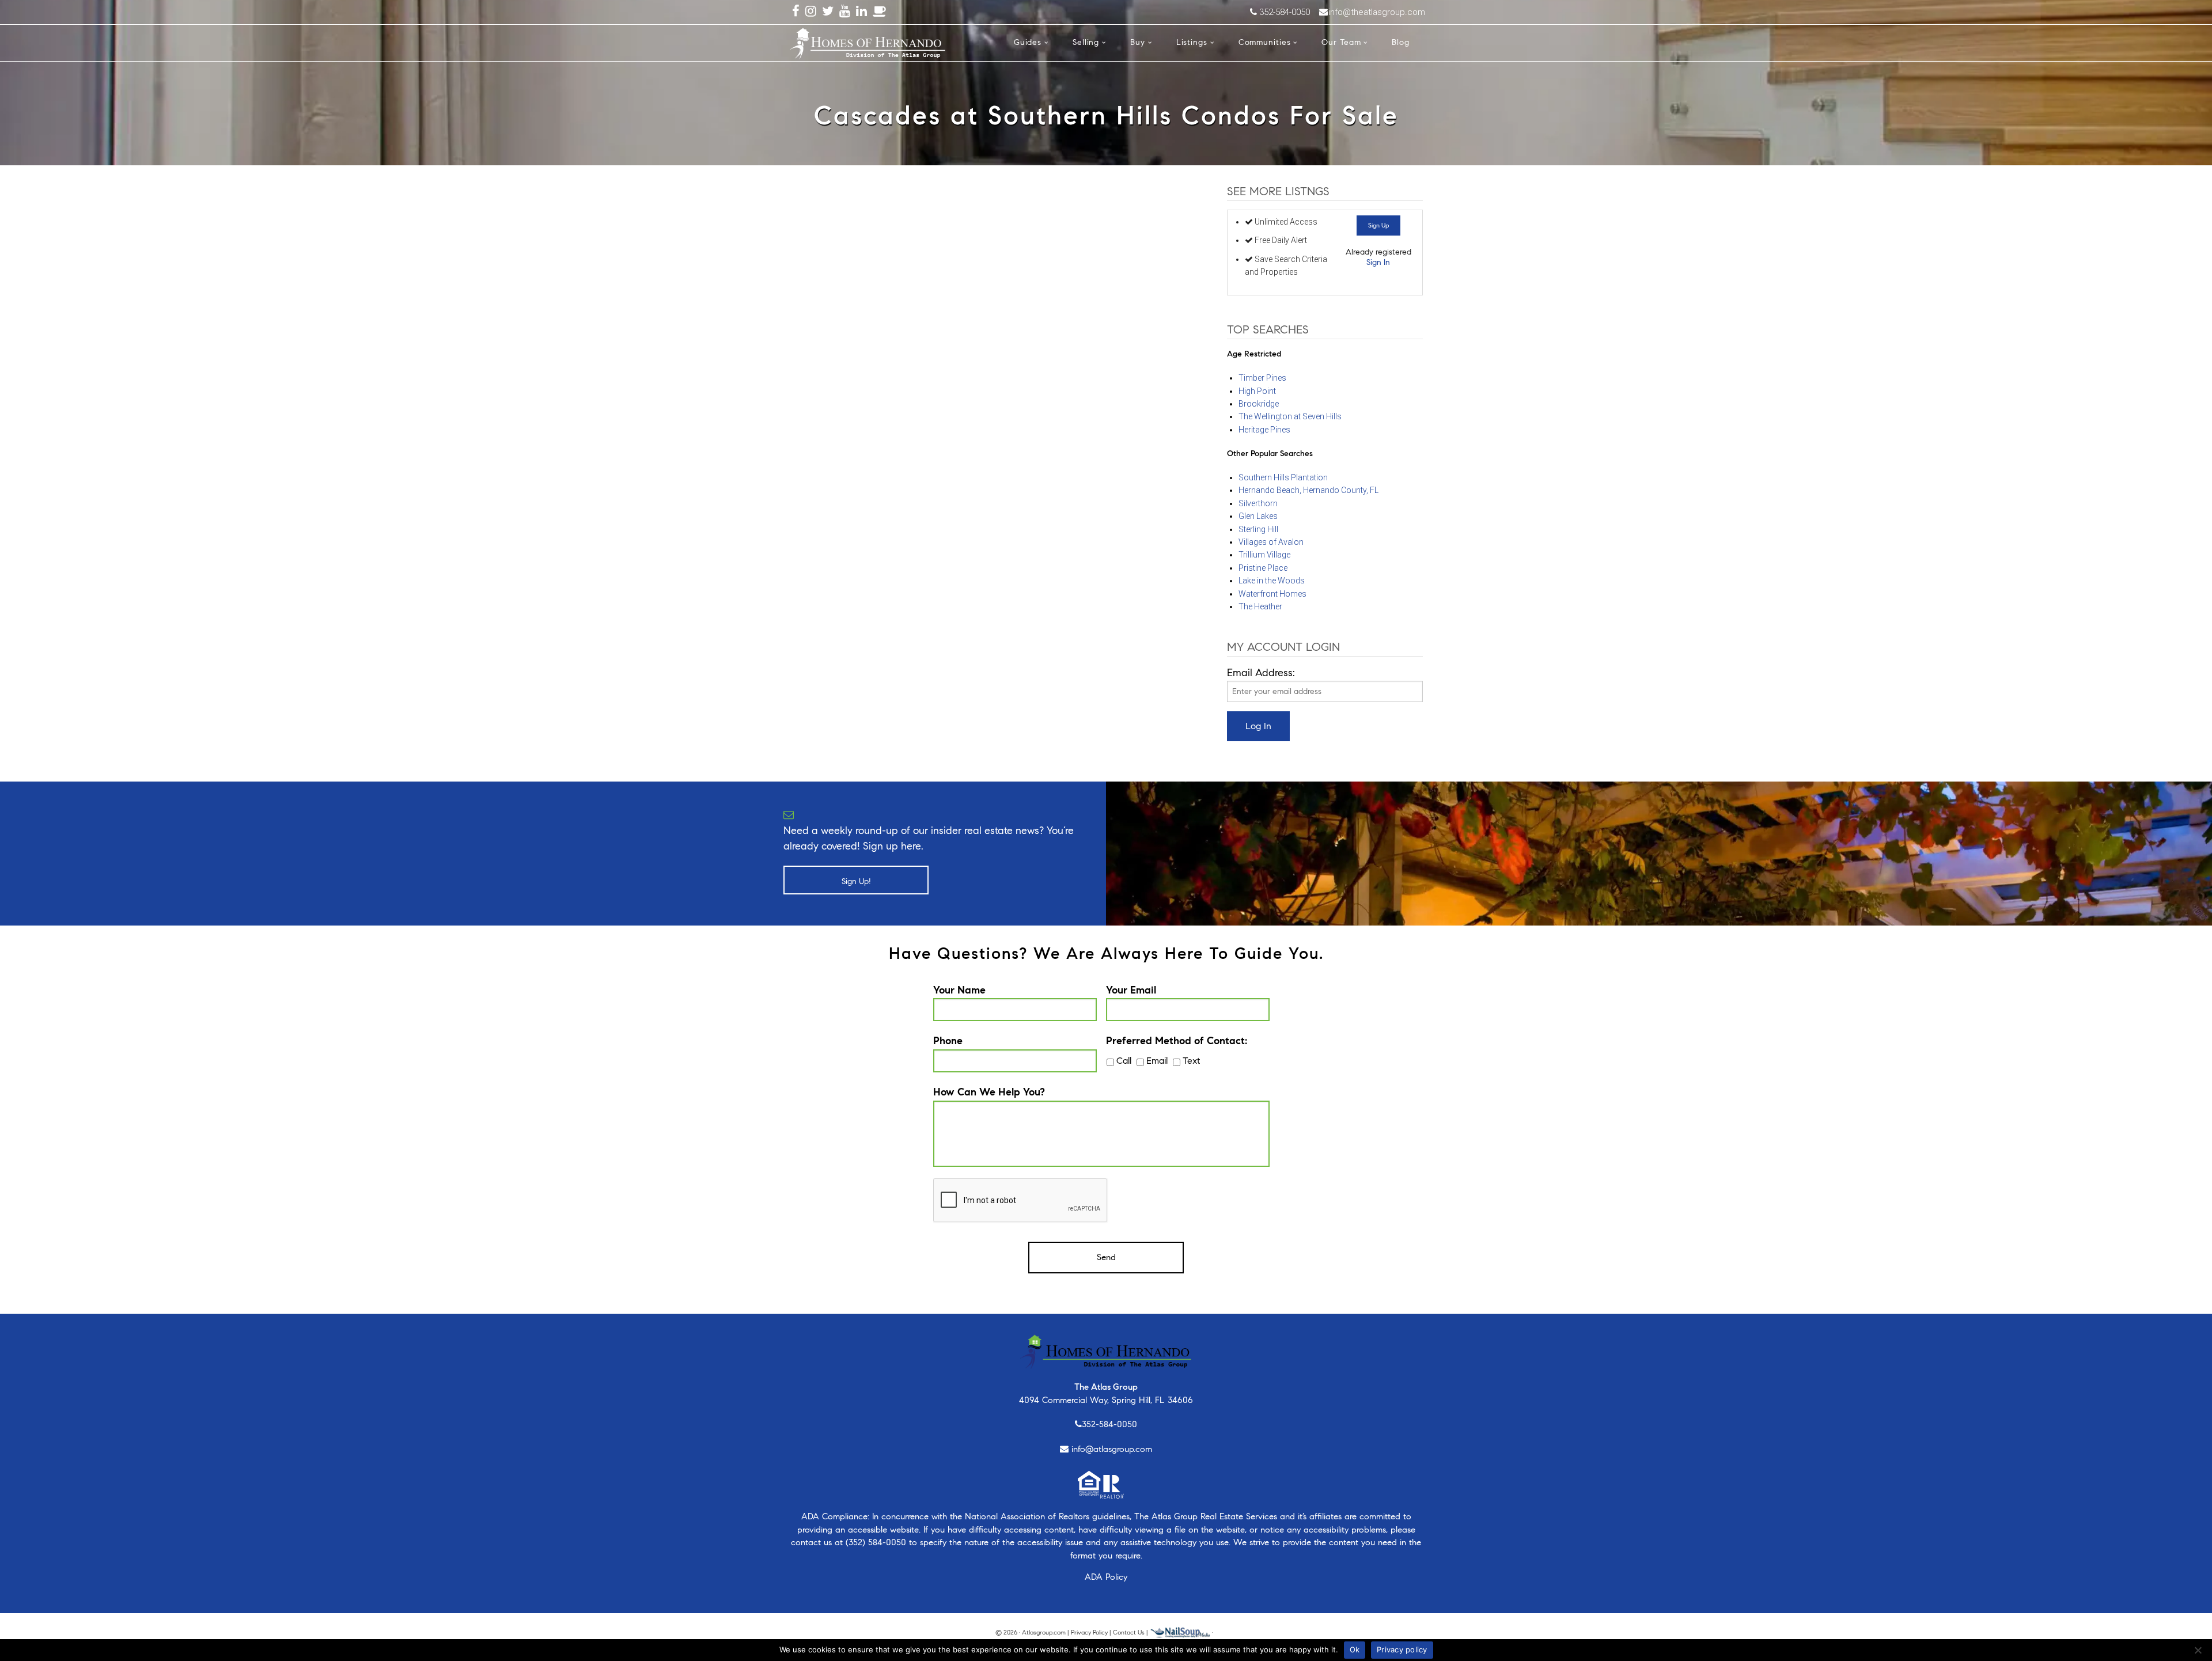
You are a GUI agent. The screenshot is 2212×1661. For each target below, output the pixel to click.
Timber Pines (1262, 378)
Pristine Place (1263, 568)
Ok (1355, 1649)
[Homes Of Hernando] (868, 41)
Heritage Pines (1264, 430)
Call (1124, 1061)
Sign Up (1378, 225)
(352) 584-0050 (876, 1542)
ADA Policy (1106, 1577)
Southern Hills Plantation (1283, 477)
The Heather (1260, 606)
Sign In (1378, 262)
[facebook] (796, 12)
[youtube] (845, 12)
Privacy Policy (1089, 1632)
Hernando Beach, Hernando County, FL (1308, 490)
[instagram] (811, 12)
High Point (1257, 391)
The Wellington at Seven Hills (1290, 416)
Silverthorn (1258, 503)
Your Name (959, 990)
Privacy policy (1402, 1649)
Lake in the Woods (1272, 581)
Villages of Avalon (1271, 542)
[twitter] (828, 12)
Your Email (1131, 990)
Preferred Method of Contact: (1177, 1041)
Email (1157, 1061)
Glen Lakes (1258, 516)
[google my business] (880, 12)
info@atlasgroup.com (1112, 1449)
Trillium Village (1264, 555)
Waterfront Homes (1272, 594)
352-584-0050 (1109, 1424)
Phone (948, 1041)
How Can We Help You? (989, 1092)
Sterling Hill (1258, 529)
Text (1191, 1061)
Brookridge (1259, 404)
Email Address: (1261, 673)
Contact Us (1129, 1632)
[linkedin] (861, 12)
